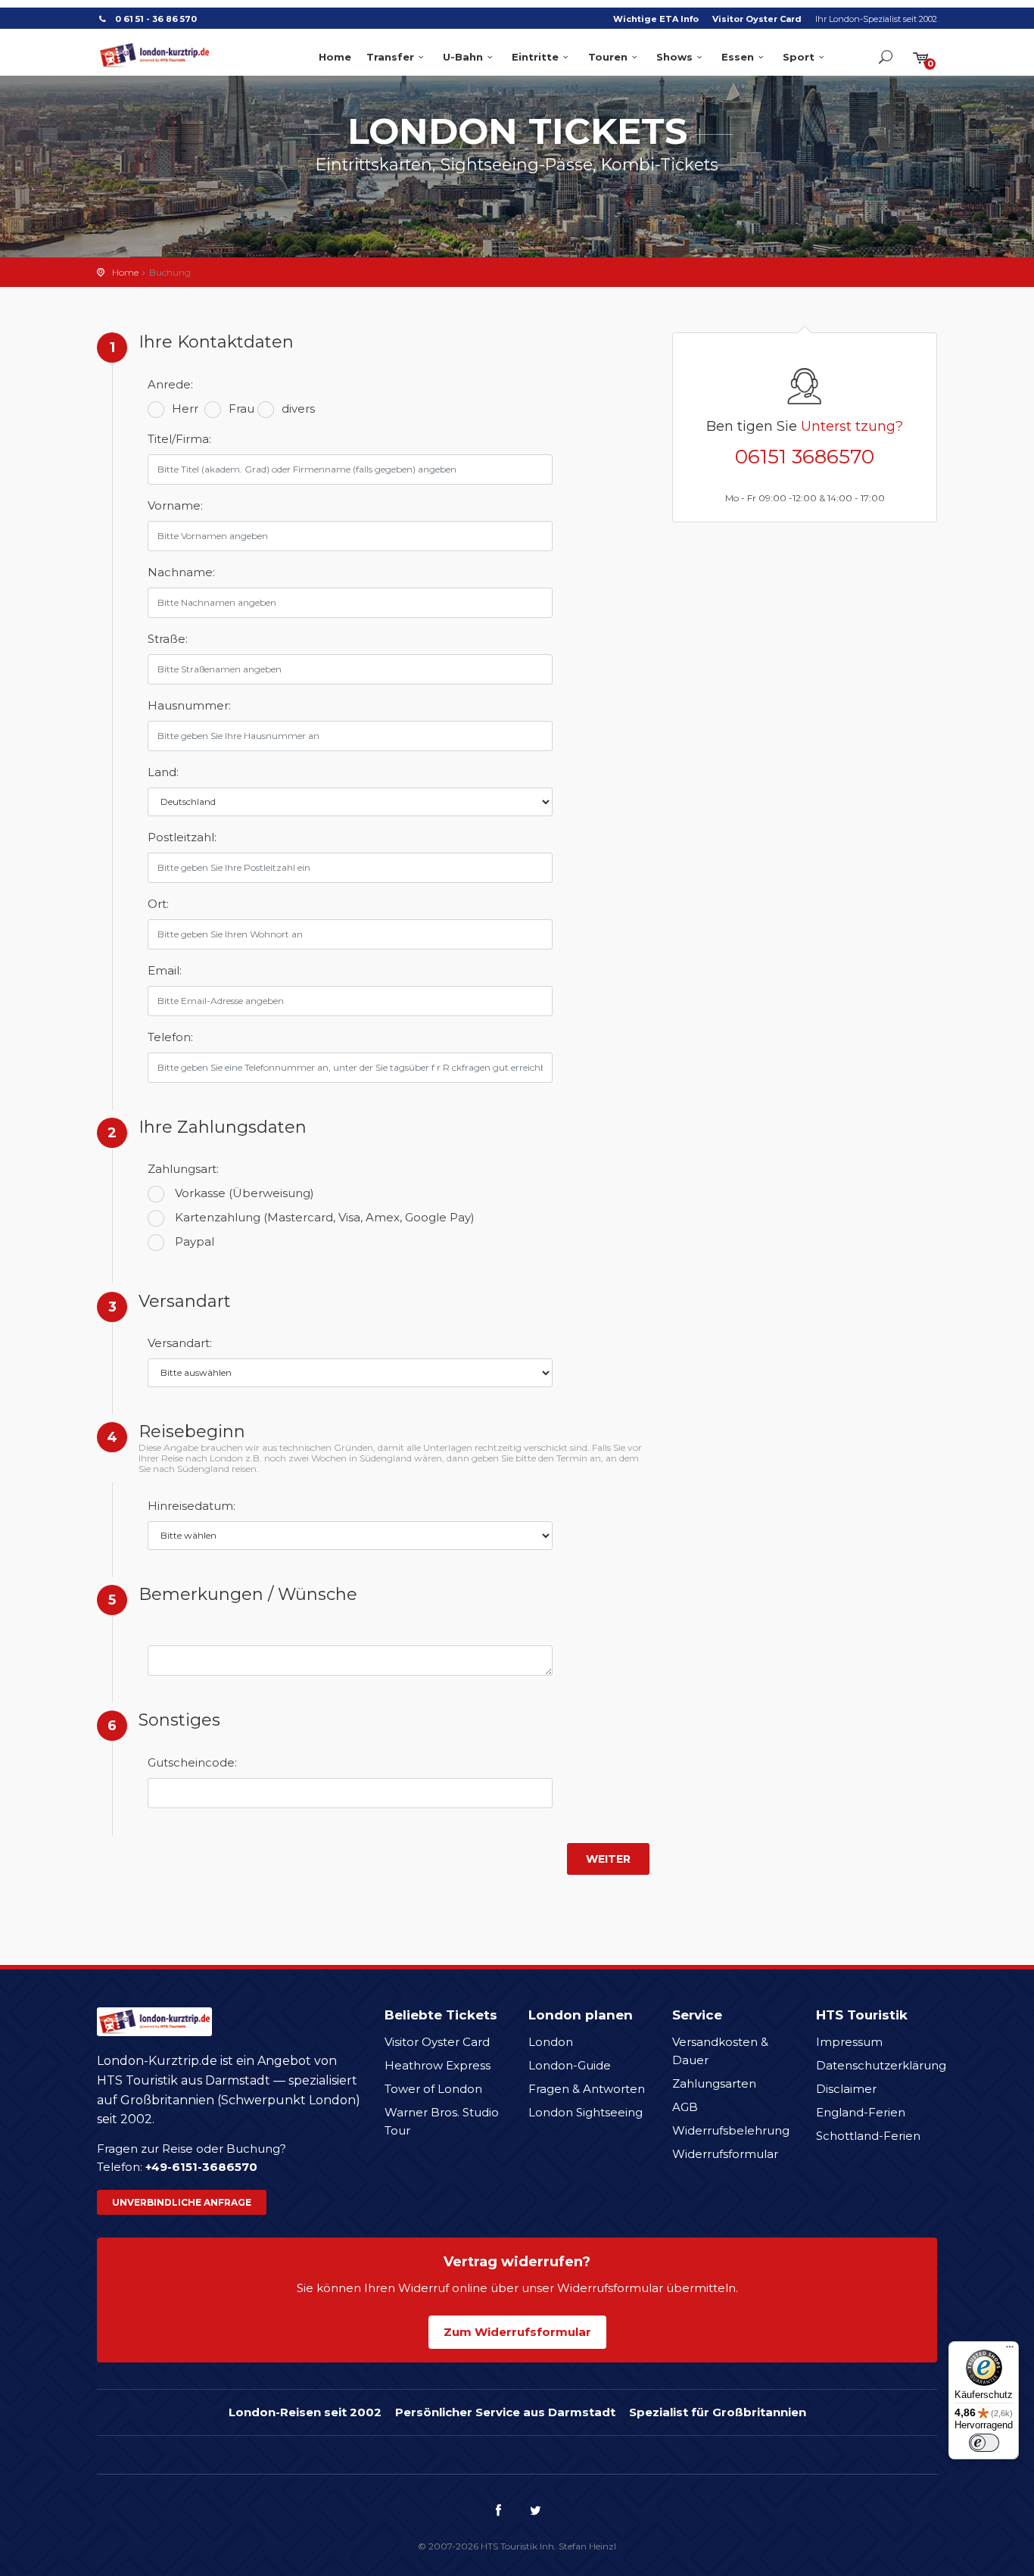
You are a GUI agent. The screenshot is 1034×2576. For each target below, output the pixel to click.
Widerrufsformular (725, 2154)
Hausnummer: (185, 705)
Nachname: (181, 572)
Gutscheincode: (185, 1762)
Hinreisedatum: (185, 1506)
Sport (799, 57)
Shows (674, 57)
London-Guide (570, 2065)
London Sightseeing (586, 2112)
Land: (163, 772)
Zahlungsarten (714, 2083)
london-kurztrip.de (154, 55)
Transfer (390, 57)
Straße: (168, 639)
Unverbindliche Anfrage (182, 2202)
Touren (608, 57)
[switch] (984, 2443)
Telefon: (170, 1037)
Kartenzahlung (325, 1217)
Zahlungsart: (183, 1169)
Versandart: (180, 1343)
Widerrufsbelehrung (731, 2130)
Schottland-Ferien (868, 2136)
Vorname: (175, 505)
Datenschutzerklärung (881, 2065)
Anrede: (170, 384)
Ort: (158, 904)
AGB (685, 2107)
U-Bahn (463, 57)
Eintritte (535, 57)
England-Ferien (861, 2112)
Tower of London (433, 2089)
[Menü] (1010, 2350)
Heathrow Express (438, 2065)
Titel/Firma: (179, 439)
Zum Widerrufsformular (517, 2332)
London (551, 2042)
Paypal (195, 1241)
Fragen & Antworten (587, 2089)
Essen (738, 57)
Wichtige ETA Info (656, 19)
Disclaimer (846, 2089)
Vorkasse (244, 1193)
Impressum (849, 2042)
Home (335, 57)
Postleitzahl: (182, 837)
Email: (165, 970)
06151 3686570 (805, 457)
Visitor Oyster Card (757, 19)
